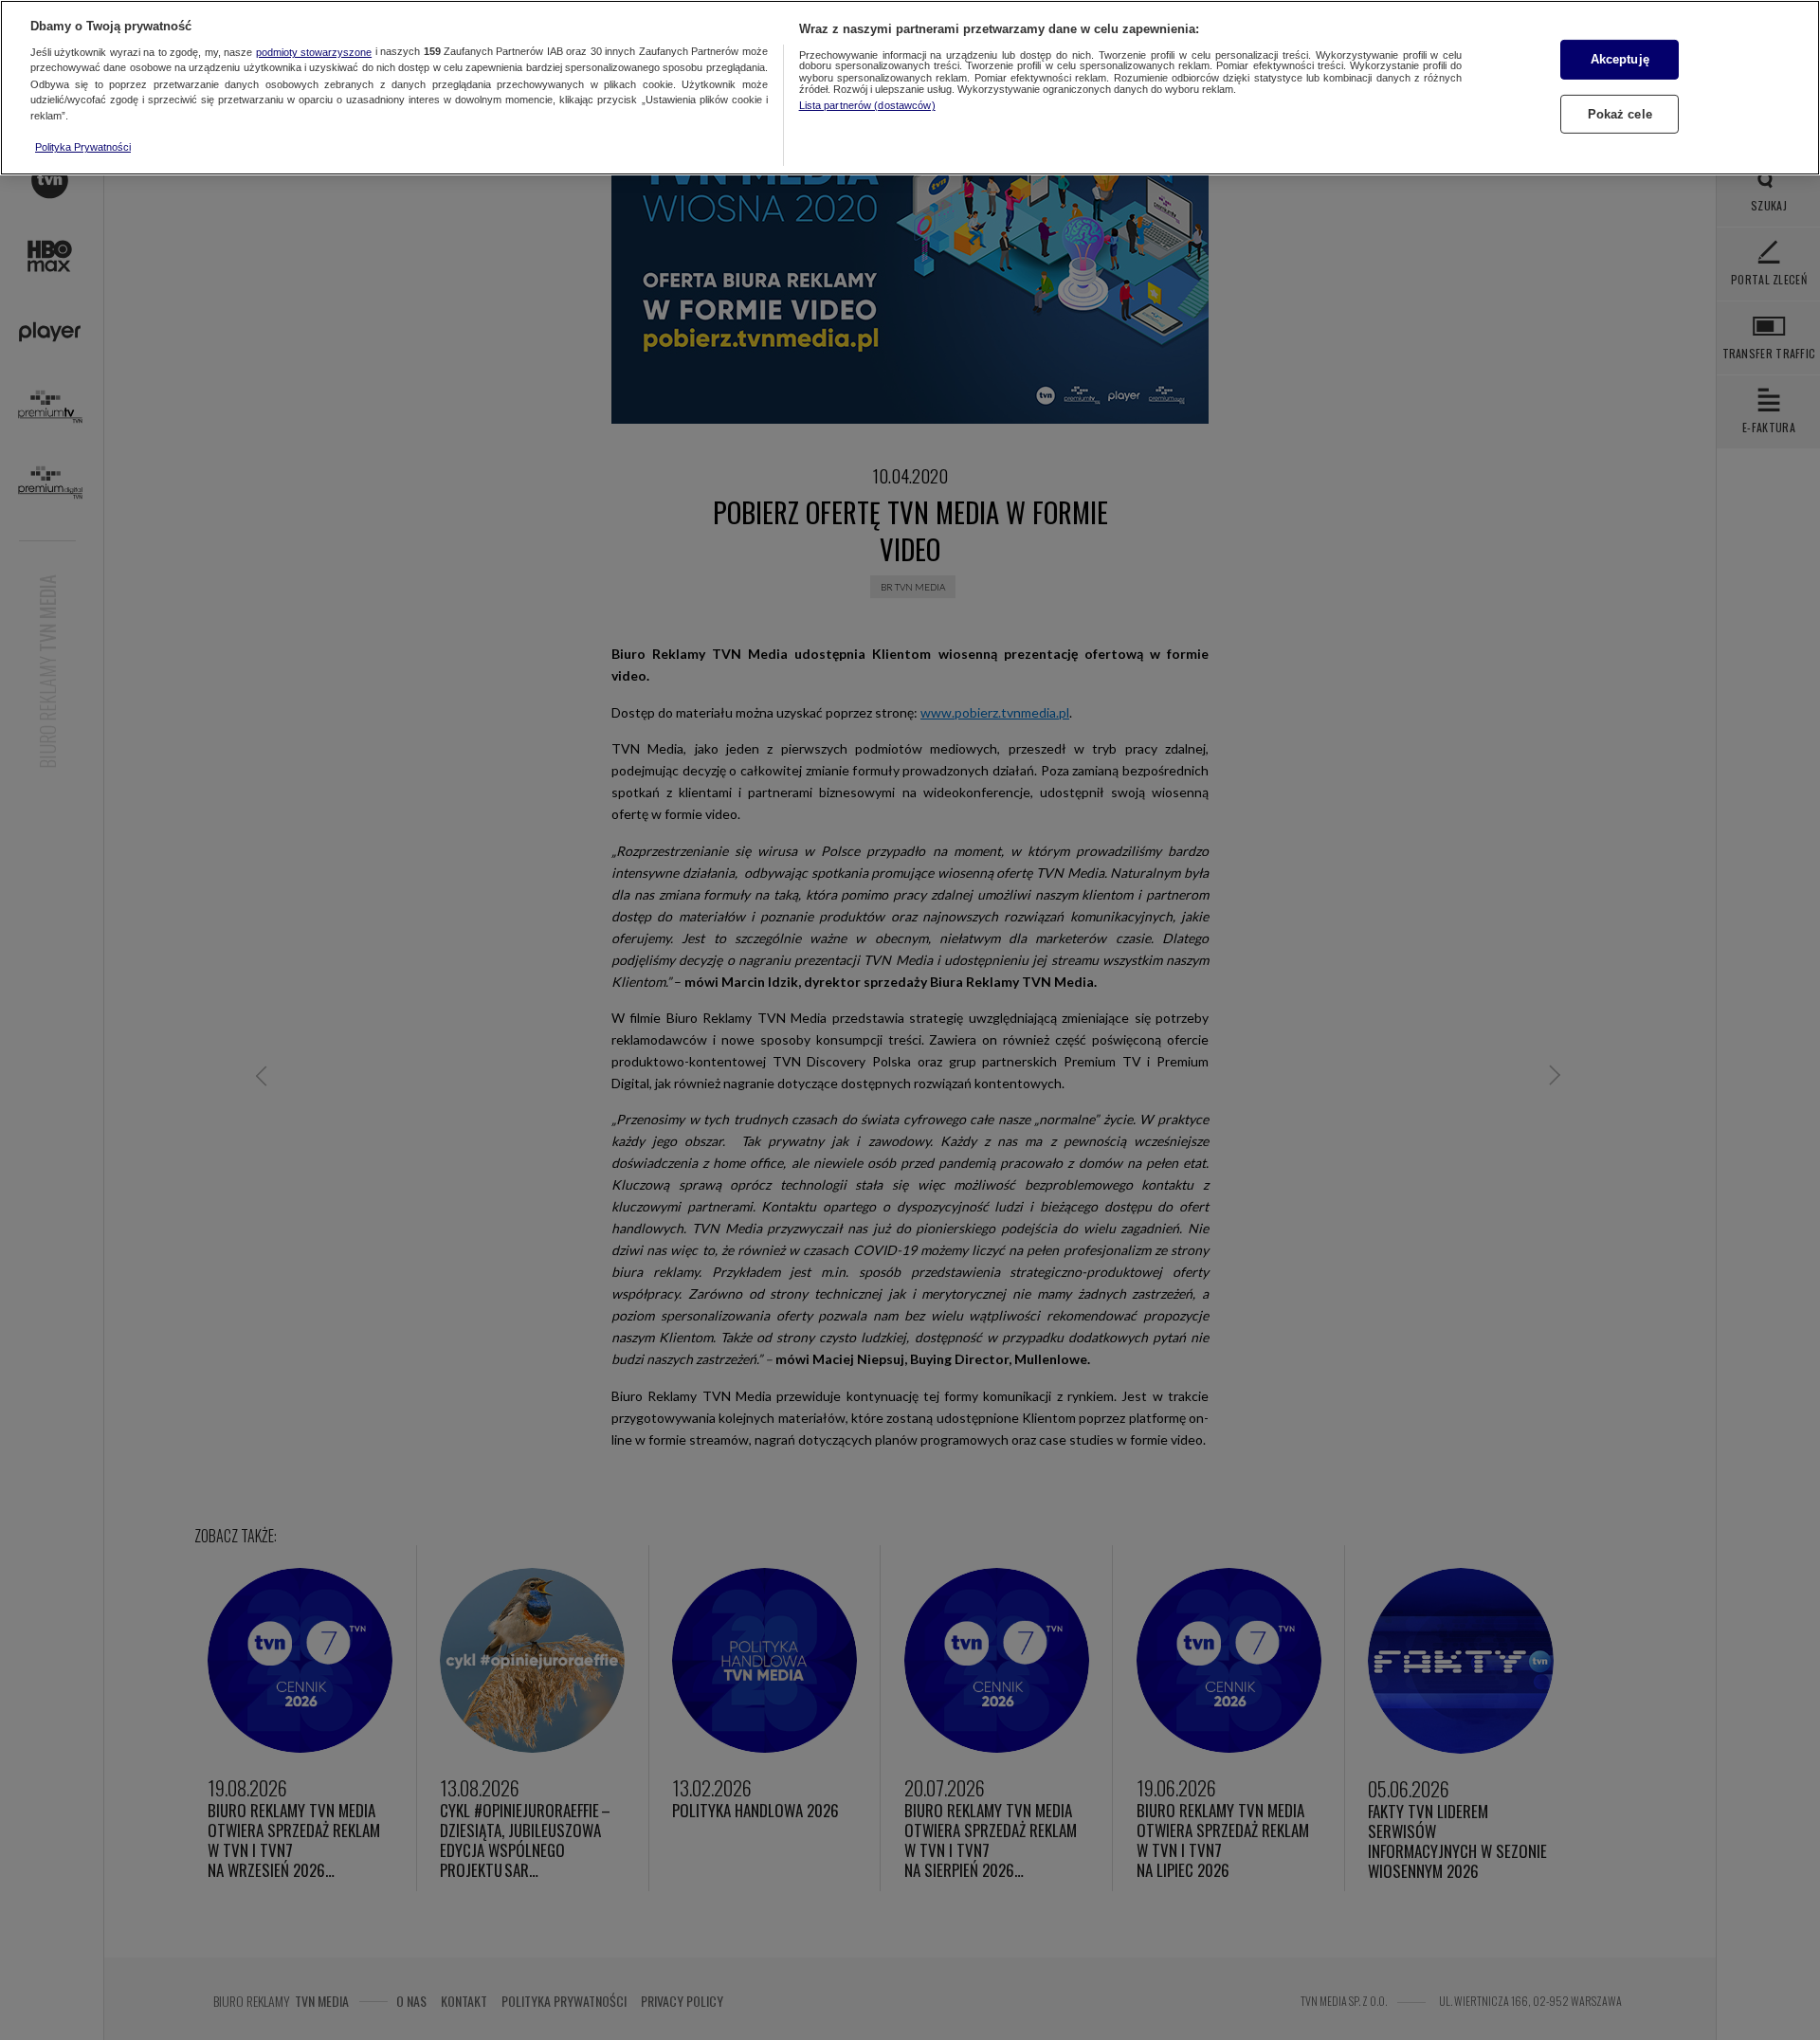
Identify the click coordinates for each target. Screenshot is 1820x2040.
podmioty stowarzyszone (314, 52)
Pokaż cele (1620, 113)
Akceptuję (1620, 59)
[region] (910, 88)
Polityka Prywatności (83, 147)
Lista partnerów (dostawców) (867, 105)
